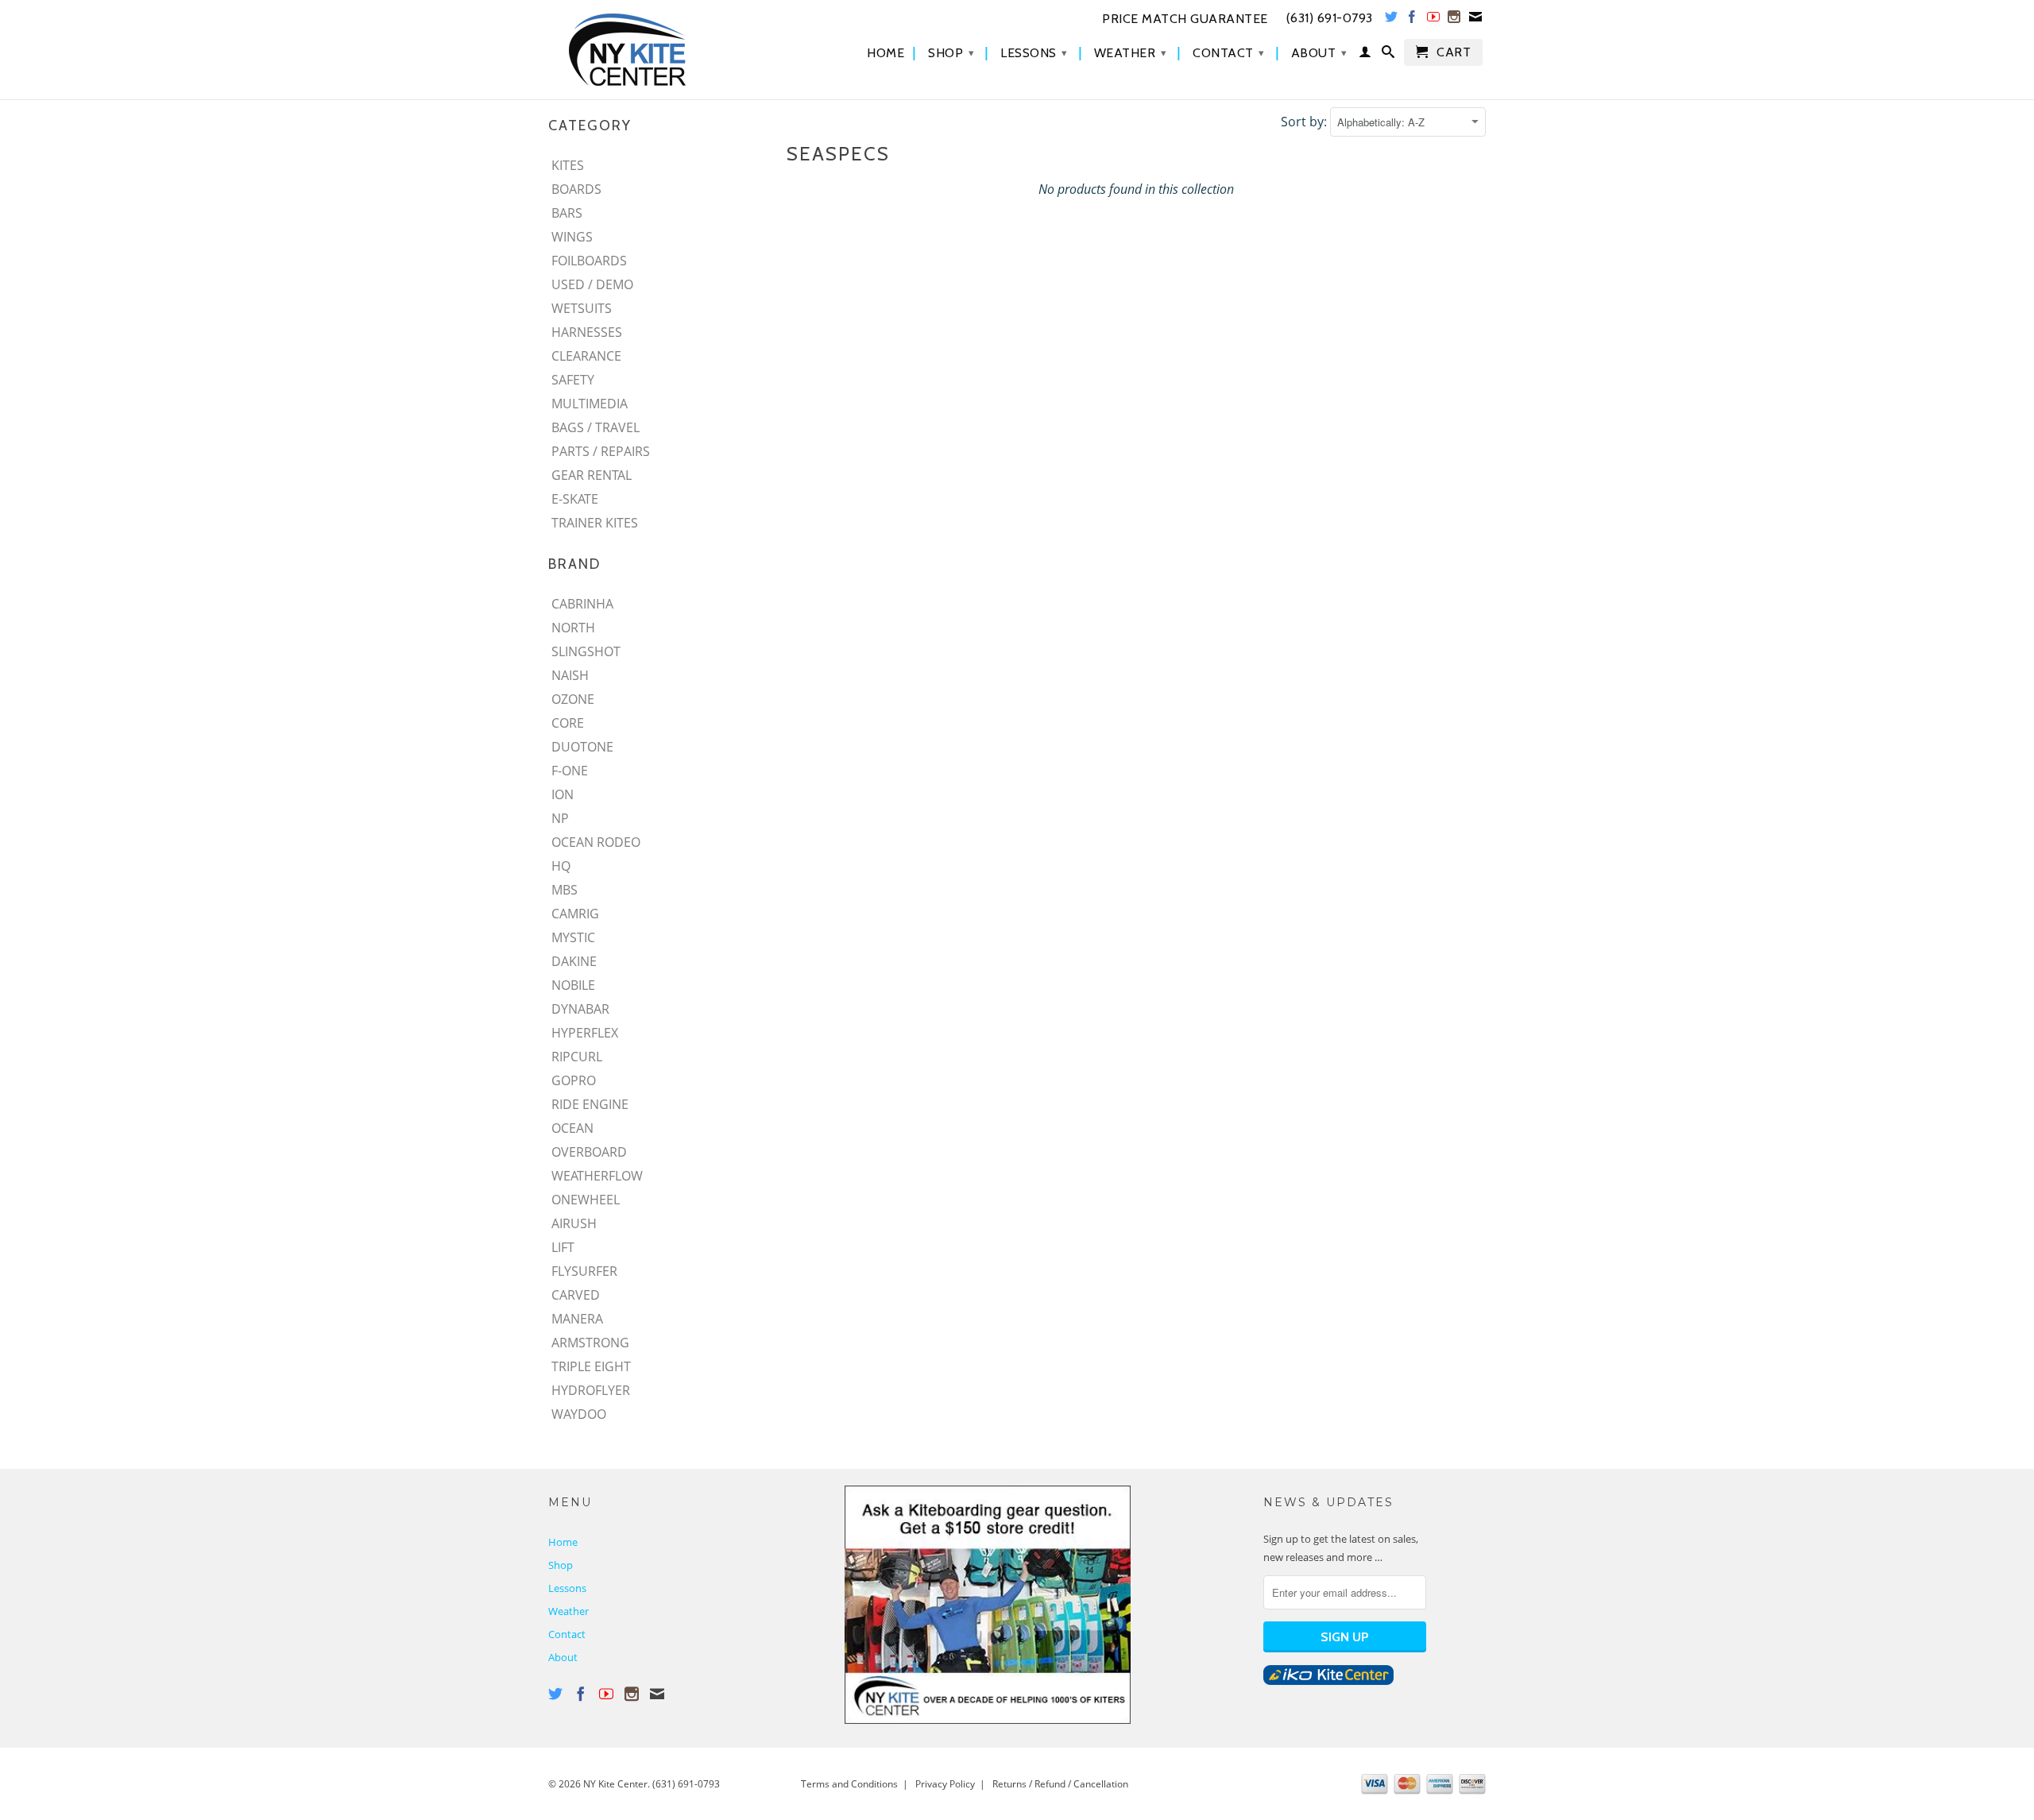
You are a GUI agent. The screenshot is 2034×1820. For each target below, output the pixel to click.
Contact (1229, 53)
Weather (1131, 53)
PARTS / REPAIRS (601, 451)
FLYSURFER (584, 1271)
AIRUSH (574, 1223)
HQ (561, 866)
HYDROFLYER (591, 1390)
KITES (568, 165)
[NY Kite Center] (659, 50)
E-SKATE (575, 499)
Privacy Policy (945, 1784)
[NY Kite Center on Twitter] (1392, 20)
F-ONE (570, 771)
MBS (565, 890)
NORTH (573, 628)
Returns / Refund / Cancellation (1060, 1784)
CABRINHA (582, 604)
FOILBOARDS (589, 261)
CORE (568, 723)
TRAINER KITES (595, 523)
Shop (951, 53)
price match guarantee (1185, 19)
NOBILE (573, 985)
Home (886, 53)
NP (560, 818)
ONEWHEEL (586, 1200)
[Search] (1388, 55)
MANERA (577, 1319)
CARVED (576, 1295)
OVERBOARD (589, 1152)
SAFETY (573, 380)
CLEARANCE (586, 356)
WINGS (572, 237)
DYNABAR (580, 1009)
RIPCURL (577, 1057)
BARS (567, 213)
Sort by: (1305, 122)
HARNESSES (587, 332)
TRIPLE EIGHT (591, 1366)
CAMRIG (575, 914)
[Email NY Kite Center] (1476, 20)
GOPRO (574, 1080)
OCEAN (572, 1128)
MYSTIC (573, 937)
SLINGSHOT (586, 651)
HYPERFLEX (585, 1033)
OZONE (573, 699)
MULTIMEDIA (590, 404)
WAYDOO (579, 1414)
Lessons (1034, 53)
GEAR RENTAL (592, 475)
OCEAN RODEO (596, 842)
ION (563, 794)
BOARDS (576, 189)
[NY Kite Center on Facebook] (1412, 20)
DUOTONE (582, 747)
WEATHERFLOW (597, 1176)
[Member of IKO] (1328, 1681)
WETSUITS (582, 308)
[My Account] (1365, 55)
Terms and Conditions (849, 1784)
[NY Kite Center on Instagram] (1454, 20)
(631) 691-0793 (686, 1784)
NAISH (570, 675)
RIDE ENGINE (590, 1104)
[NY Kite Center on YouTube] (1434, 20)
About (1319, 53)
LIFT (563, 1247)
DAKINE (574, 961)
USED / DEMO (592, 284)
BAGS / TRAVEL (596, 427)
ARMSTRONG (590, 1343)
